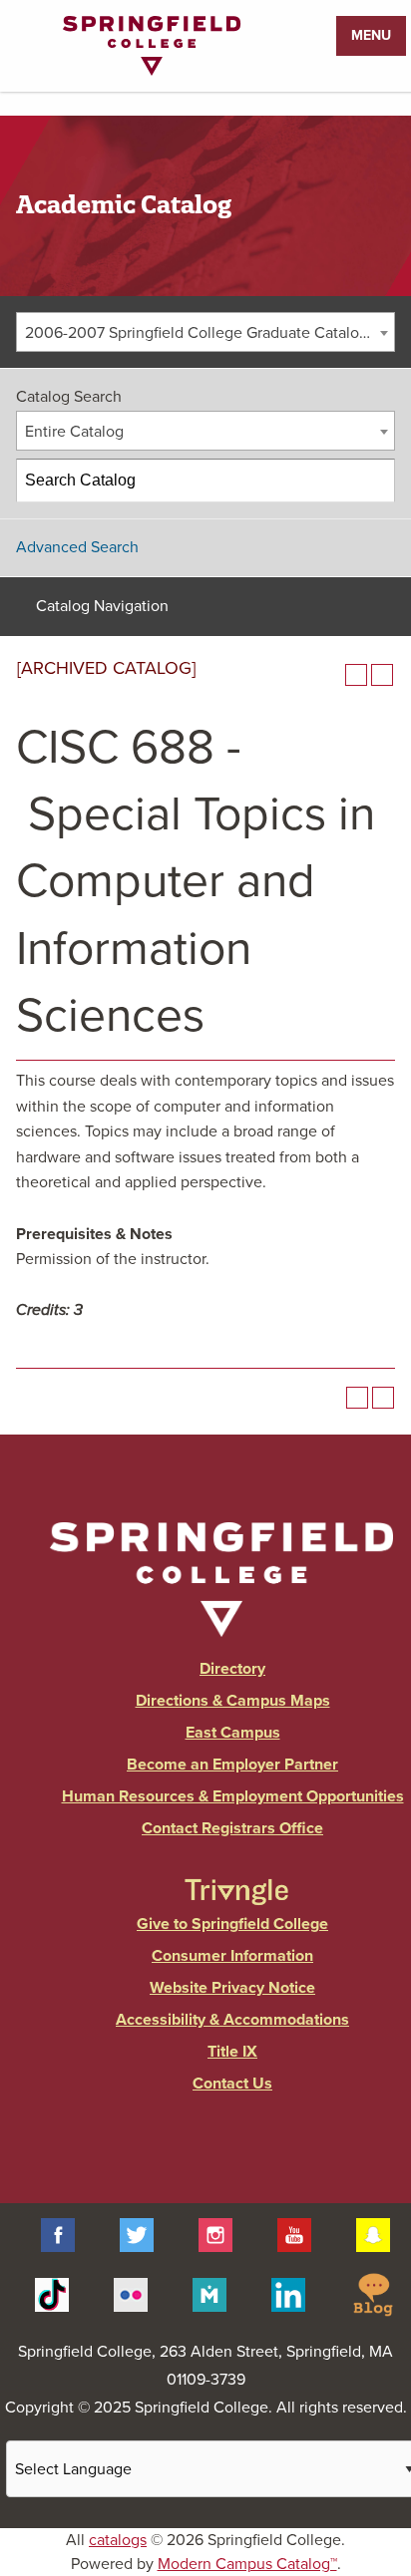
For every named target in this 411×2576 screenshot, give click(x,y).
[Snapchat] (373, 2234)
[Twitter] (137, 2234)
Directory (232, 1669)
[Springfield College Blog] (373, 2294)
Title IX (232, 2052)
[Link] (152, 71)
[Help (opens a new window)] (382, 675)
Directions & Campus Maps (233, 1701)
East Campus (233, 1733)
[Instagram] (215, 2234)
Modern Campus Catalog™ (247, 2564)
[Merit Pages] (209, 2294)
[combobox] (205, 332)
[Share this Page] (330, 675)
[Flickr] (131, 2294)
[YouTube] (294, 2234)
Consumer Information (232, 1956)
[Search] (374, 481)
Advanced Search (77, 547)
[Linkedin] (288, 2294)
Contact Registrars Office (232, 1828)
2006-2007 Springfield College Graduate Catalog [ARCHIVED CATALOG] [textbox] (209, 333)
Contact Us (232, 2084)
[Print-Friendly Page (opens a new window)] (356, 675)
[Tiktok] (52, 2294)
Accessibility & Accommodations (232, 2020)
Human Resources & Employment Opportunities (233, 1796)
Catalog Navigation (102, 606)
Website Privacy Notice (232, 1988)
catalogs (118, 2540)
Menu (371, 35)
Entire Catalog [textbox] (74, 432)
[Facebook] (58, 2234)
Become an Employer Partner (232, 1765)
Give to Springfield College (232, 1924)
